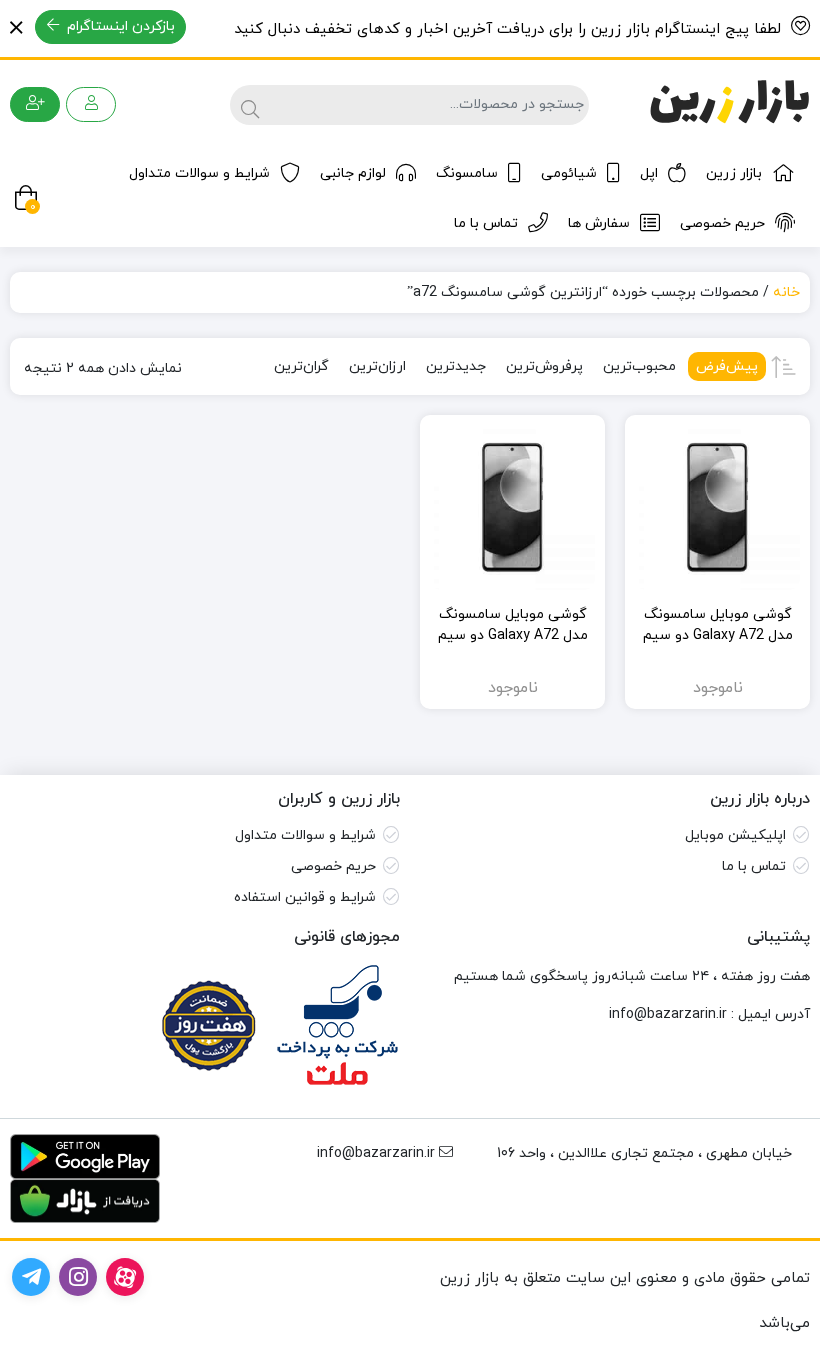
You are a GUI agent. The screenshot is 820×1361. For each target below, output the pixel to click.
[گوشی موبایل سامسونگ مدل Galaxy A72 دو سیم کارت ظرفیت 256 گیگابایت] (512, 507)
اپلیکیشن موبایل (735, 835)
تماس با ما (486, 223)
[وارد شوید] (91, 104)
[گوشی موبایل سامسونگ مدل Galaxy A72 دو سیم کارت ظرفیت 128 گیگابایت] (717, 507)
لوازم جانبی (353, 173)
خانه (786, 292)
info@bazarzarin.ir (668, 1014)
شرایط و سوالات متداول (199, 173)
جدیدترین (456, 366)
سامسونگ (467, 173)
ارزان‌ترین (377, 366)
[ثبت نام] (35, 104)
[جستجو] (247, 105)
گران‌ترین (301, 366)
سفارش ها (599, 223)
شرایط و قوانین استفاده (305, 897)
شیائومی (569, 173)
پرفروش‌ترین (544, 366)
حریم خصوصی (722, 223)
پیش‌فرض (727, 366)
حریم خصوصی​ (333, 866)
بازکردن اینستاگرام (119, 26)
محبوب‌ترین (639, 366)
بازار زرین (734, 173)
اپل (649, 173)
